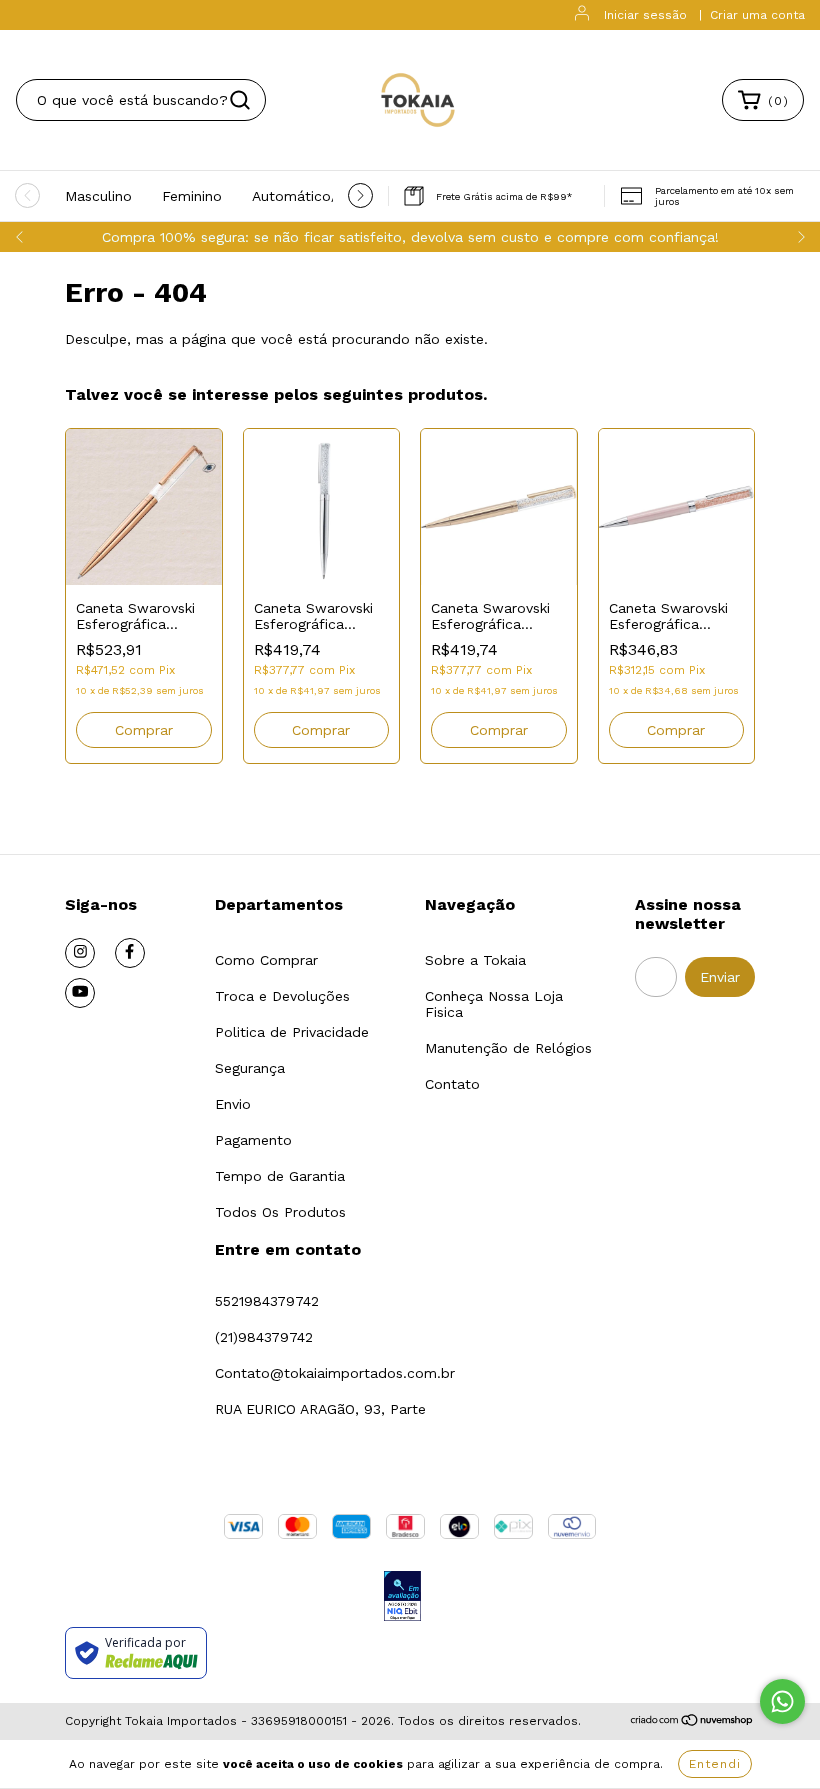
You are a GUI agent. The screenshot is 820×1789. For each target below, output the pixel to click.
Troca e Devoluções (282, 996)
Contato (452, 1084)
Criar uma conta (757, 15)
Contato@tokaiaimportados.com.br (335, 1373)
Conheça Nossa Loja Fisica (494, 1004)
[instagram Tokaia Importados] (80, 953)
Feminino (192, 196)
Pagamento (253, 1140)
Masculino (98, 196)
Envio (233, 1104)
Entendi (715, 1764)
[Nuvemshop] (692, 1722)
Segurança (250, 1068)
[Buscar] (240, 100)
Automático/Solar (312, 196)
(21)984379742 (264, 1337)
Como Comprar (266, 960)
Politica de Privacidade (292, 1032)
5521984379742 (267, 1301)
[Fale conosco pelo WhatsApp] (782, 1701)
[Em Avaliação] (402, 1597)
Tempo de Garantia (280, 1176)
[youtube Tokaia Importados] (80, 993)
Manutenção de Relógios (508, 1048)
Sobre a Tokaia (475, 960)
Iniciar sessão (645, 15)
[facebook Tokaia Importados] (130, 953)
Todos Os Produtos (280, 1212)
